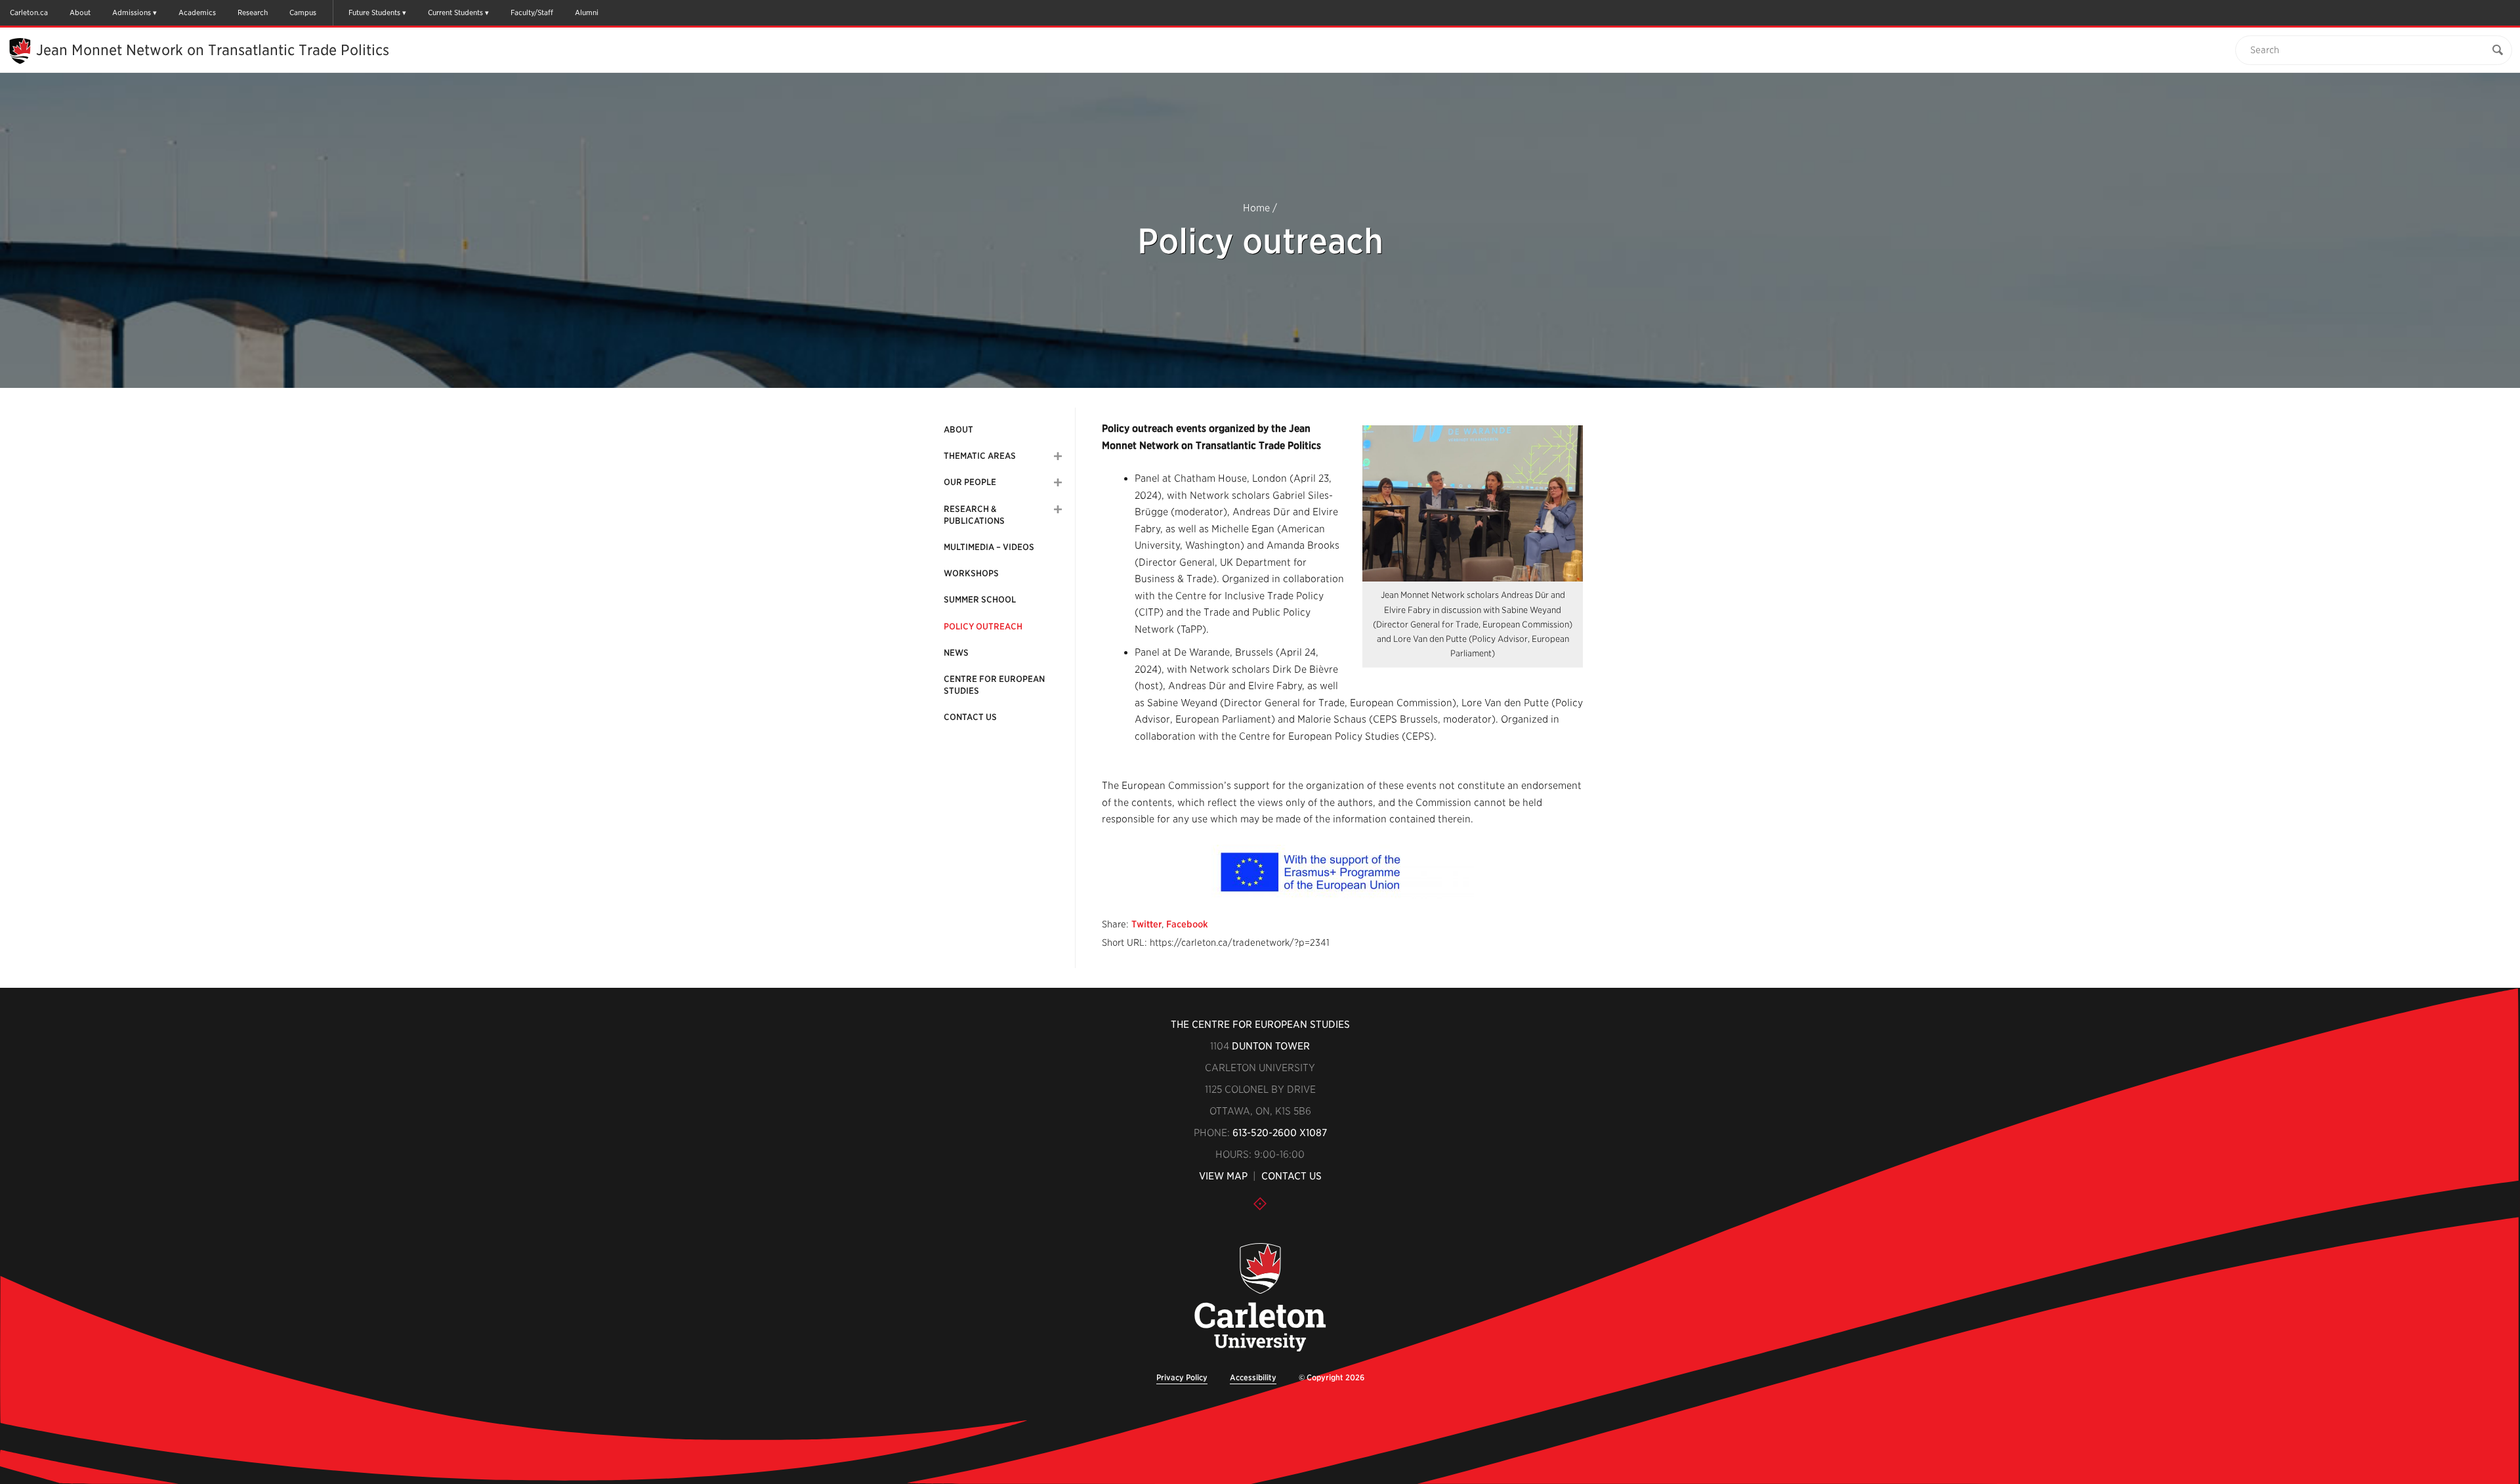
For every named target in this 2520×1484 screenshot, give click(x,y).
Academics (197, 12)
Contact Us (970, 717)
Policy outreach (983, 626)
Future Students (374, 12)
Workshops (971, 573)
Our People (970, 482)
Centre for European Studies (994, 685)
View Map (1223, 1176)
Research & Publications (974, 515)
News (956, 653)
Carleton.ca (29, 12)
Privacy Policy (1182, 1377)
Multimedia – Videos (989, 547)
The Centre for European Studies (1260, 1025)
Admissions (132, 12)
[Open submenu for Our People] (1058, 482)
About (80, 12)
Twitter (1146, 924)
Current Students (455, 12)
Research (253, 12)
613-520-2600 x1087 (1280, 1133)
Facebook (1187, 924)
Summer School (980, 600)
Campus (303, 12)
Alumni (587, 12)
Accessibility (1253, 1377)
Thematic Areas (980, 456)
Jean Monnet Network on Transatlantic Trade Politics (213, 50)
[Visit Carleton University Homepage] (1260, 1298)
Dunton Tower (1271, 1046)
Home (1256, 208)
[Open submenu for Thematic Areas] (1058, 456)
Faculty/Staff (532, 12)
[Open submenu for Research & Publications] (1058, 509)
